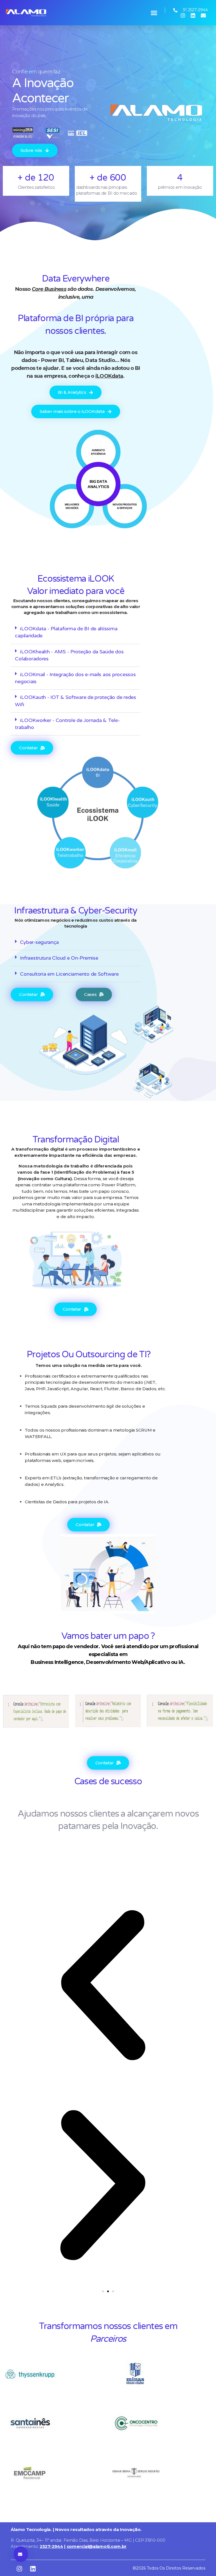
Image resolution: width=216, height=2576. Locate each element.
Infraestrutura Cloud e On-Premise (59, 958)
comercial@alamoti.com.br (97, 2546)
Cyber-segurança (39, 942)
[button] (154, 13)
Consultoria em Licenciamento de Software (69, 974)
